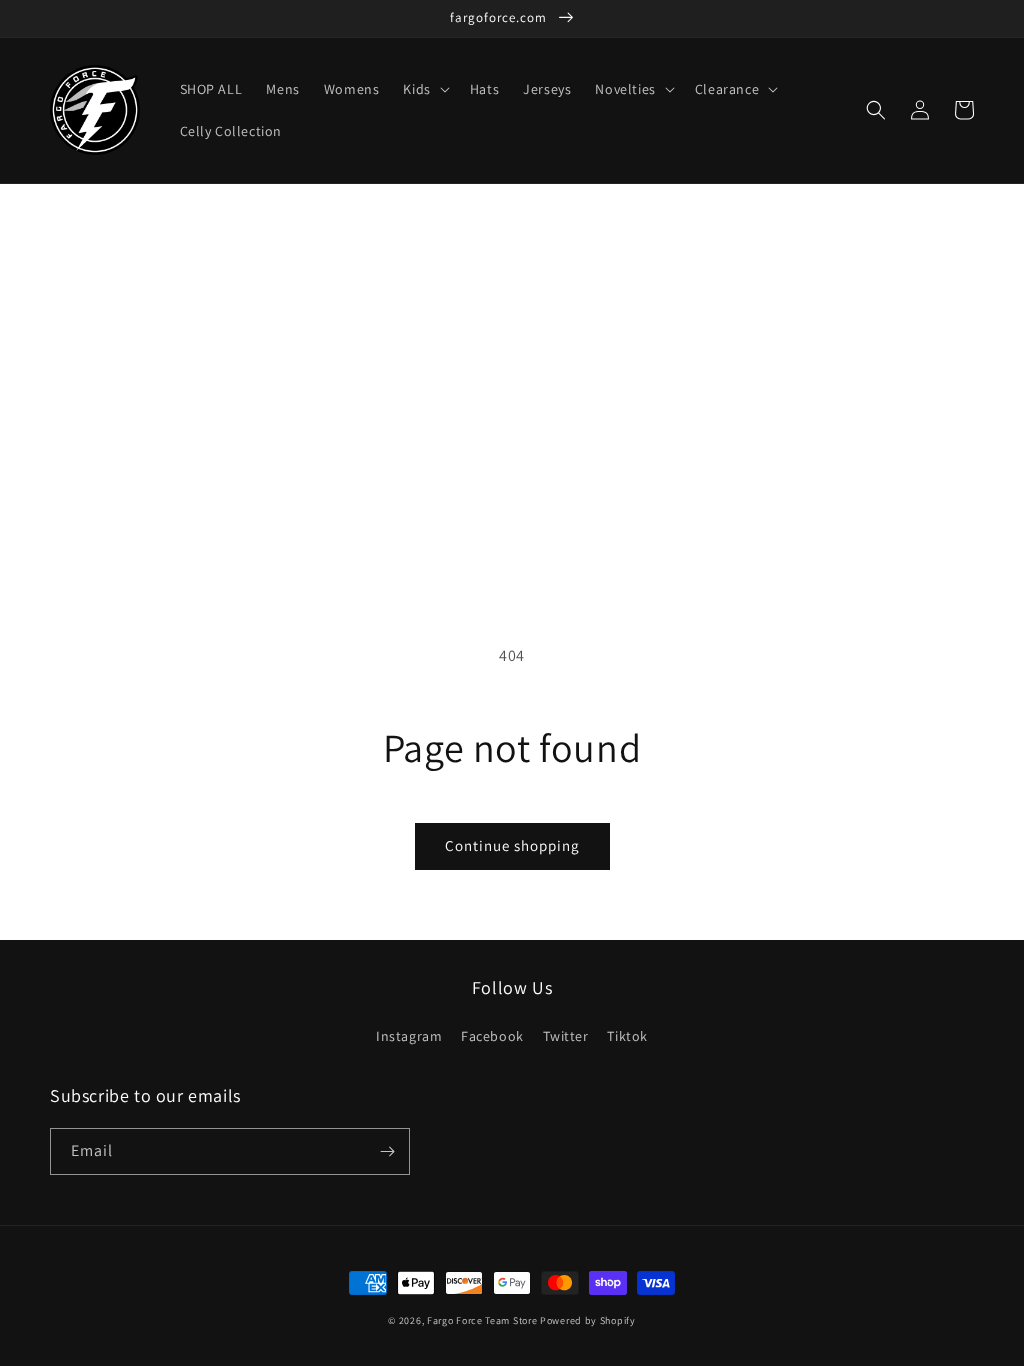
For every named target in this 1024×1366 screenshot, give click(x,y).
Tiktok (627, 1036)
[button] (424, 89)
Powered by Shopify (588, 1320)
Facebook (492, 1036)
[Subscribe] (387, 1151)
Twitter (566, 1036)
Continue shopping (512, 845)
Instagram (409, 1036)
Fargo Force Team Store (482, 1320)
